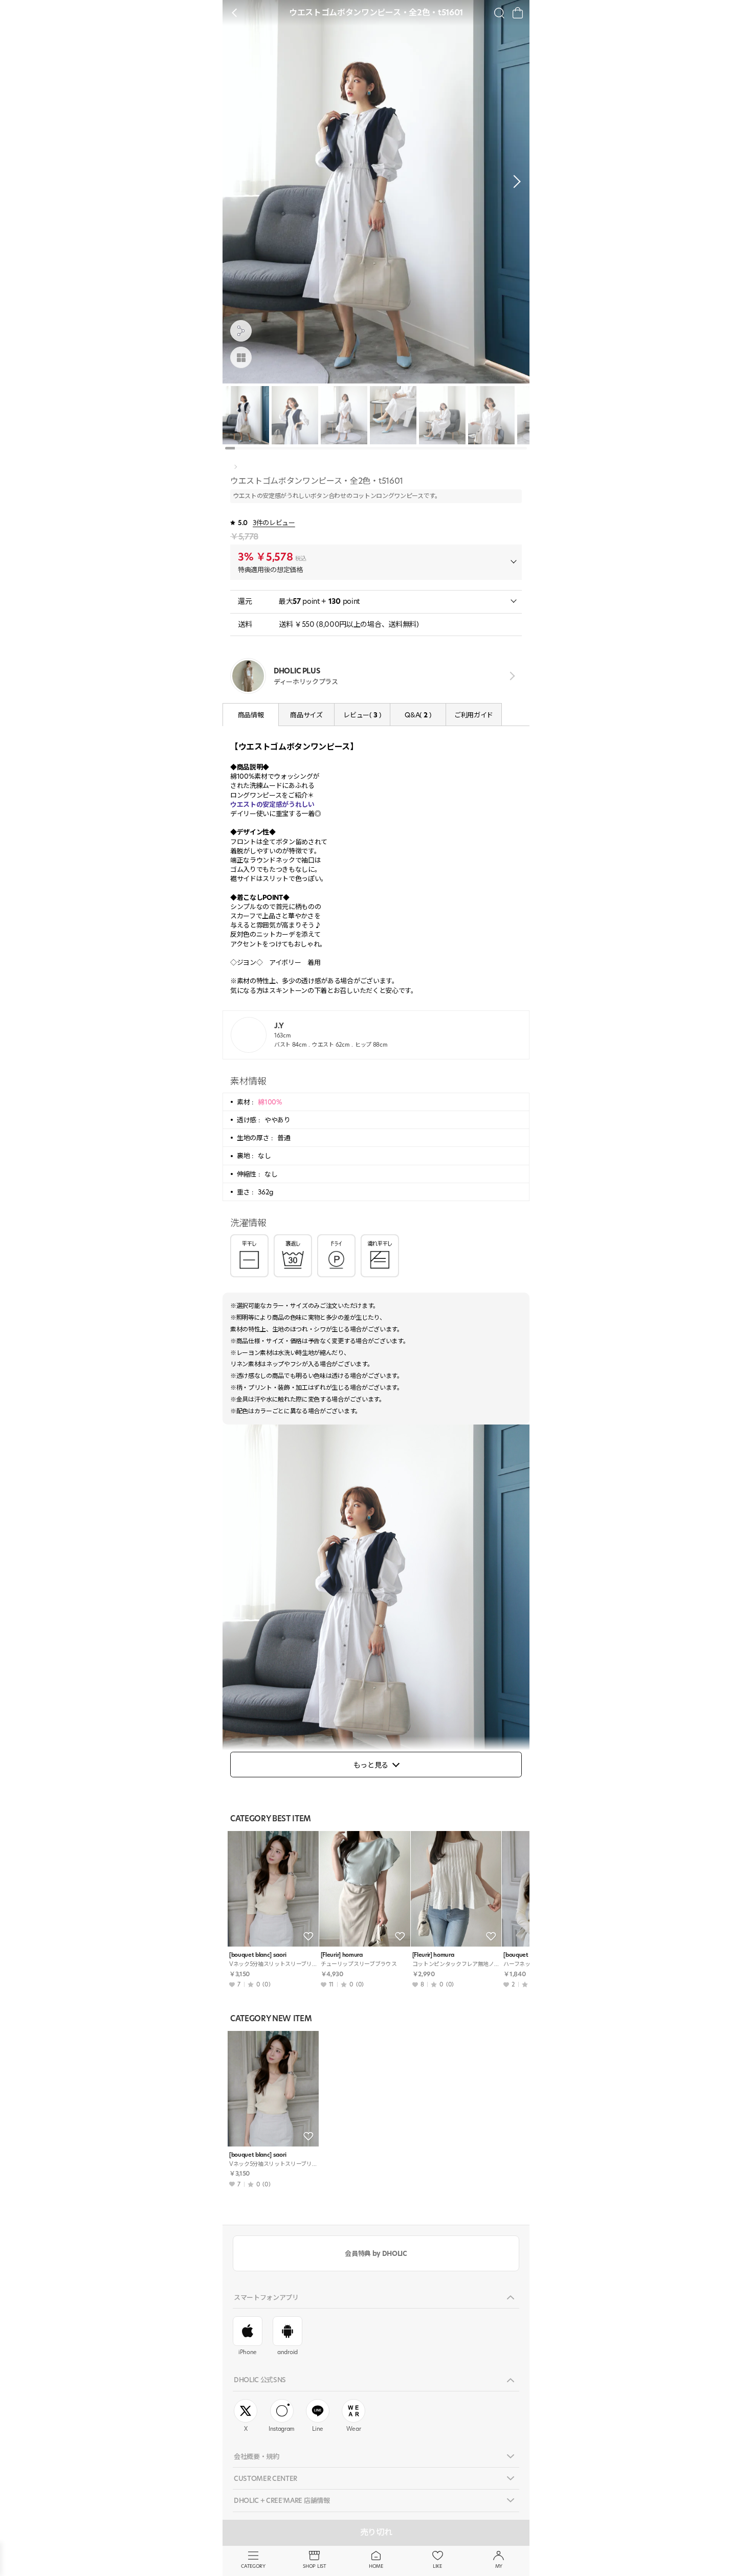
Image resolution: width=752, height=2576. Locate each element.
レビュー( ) (362, 715)
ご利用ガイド (474, 715)
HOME (376, 2566)
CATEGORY (253, 2566)
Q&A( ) (418, 715)
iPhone (248, 2352)
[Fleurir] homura (342, 1955)
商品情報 (251, 715)
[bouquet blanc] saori (258, 1955)
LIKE (437, 2566)
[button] (514, 182)
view (510, 676)
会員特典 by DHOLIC (376, 2253)
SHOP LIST (314, 2566)
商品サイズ (306, 715)
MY (499, 2566)
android (287, 2352)
